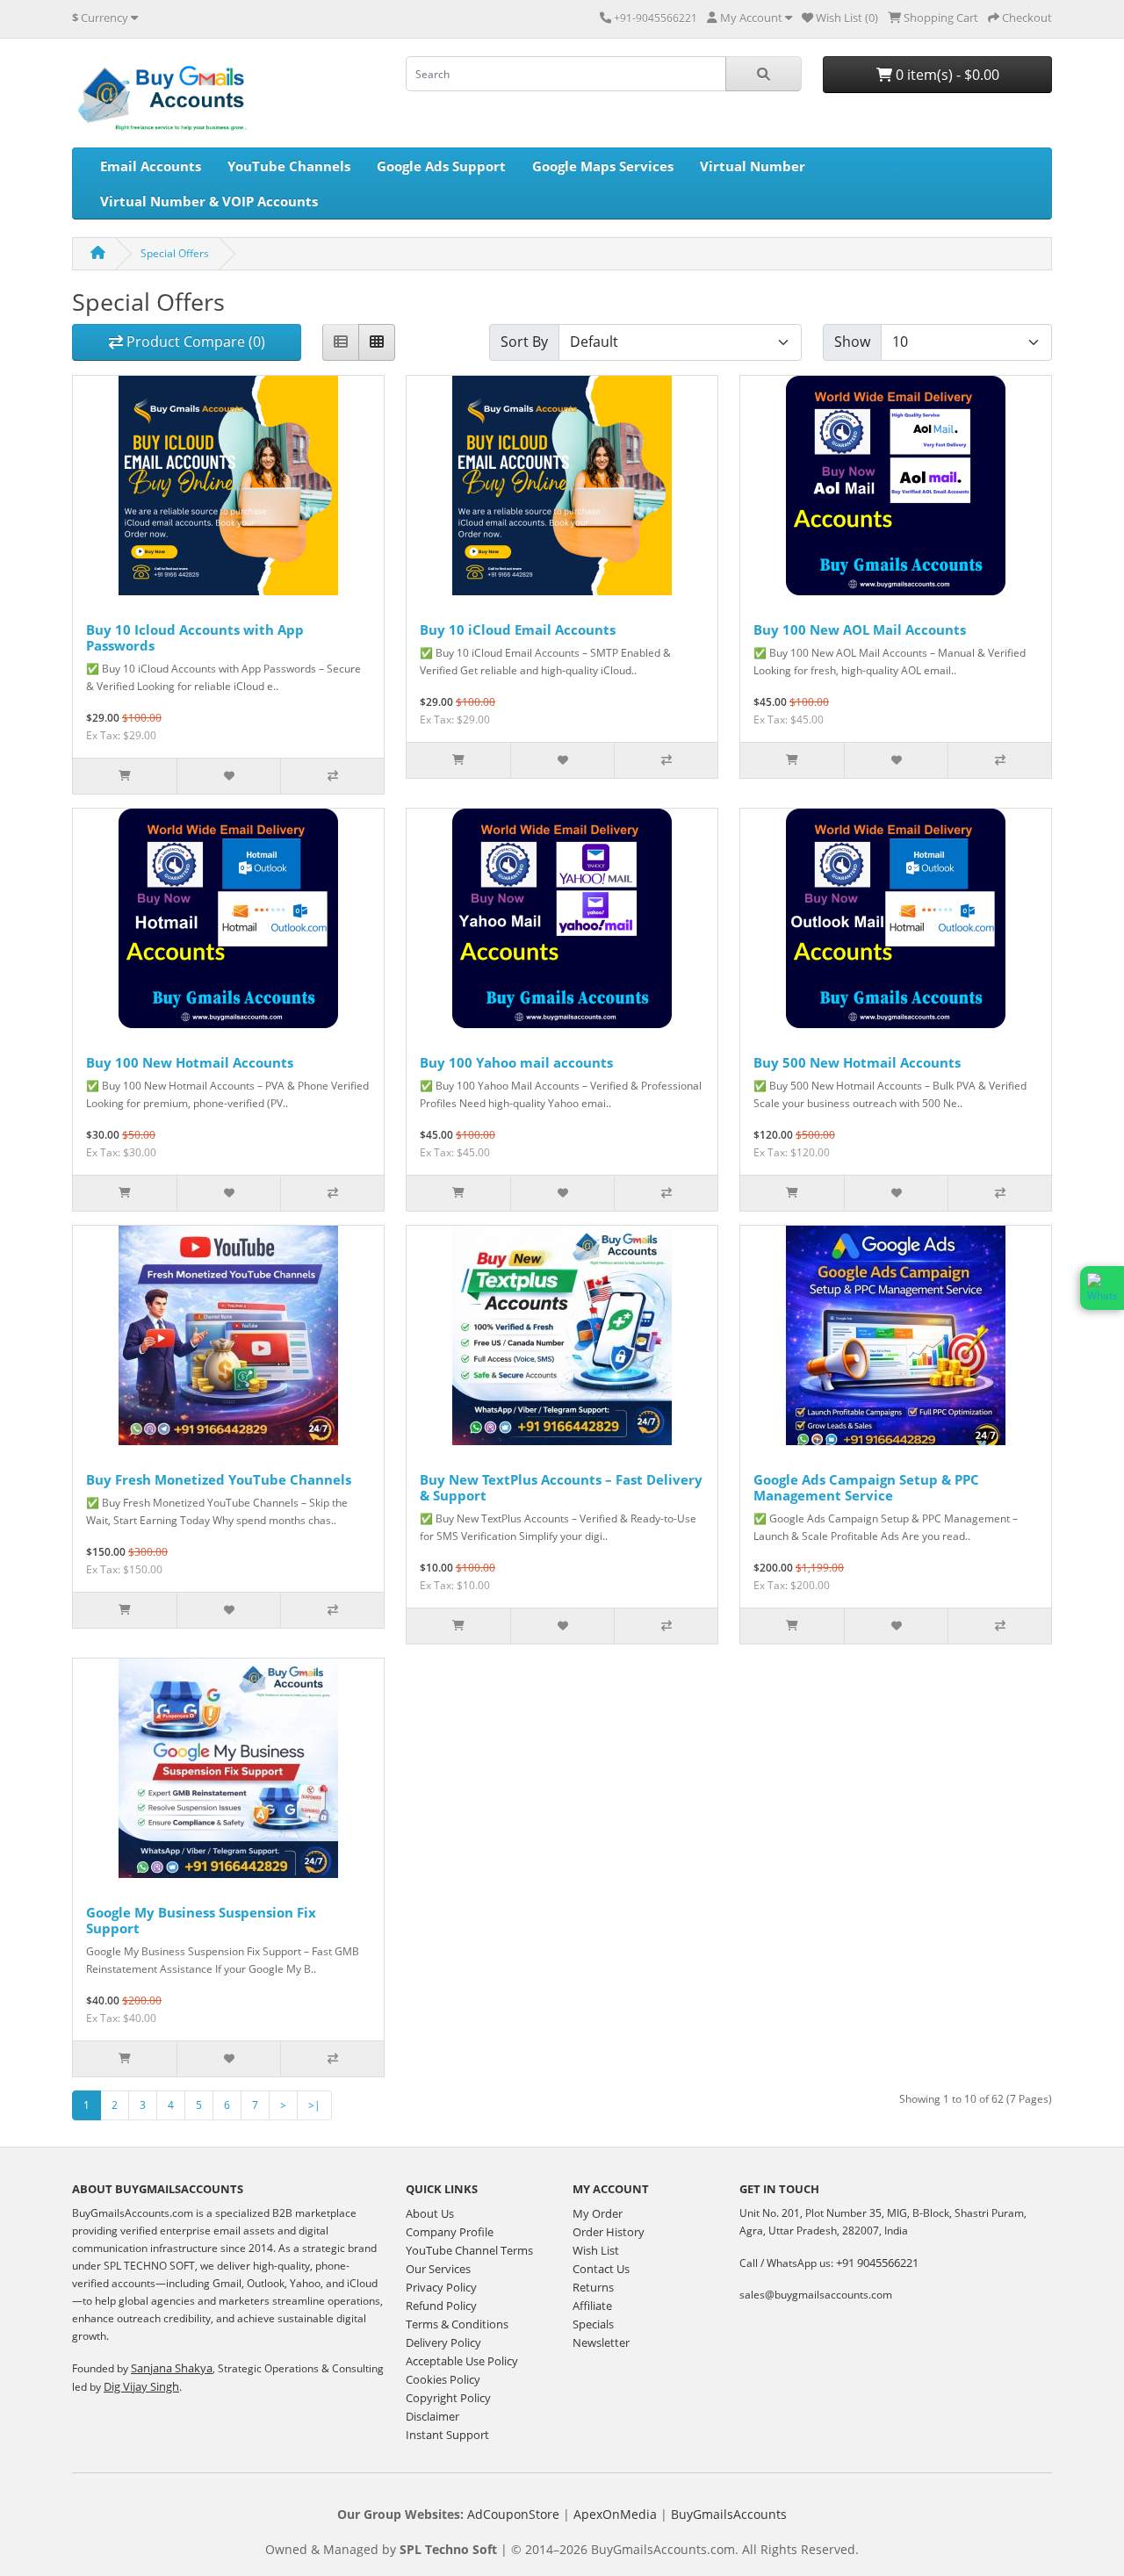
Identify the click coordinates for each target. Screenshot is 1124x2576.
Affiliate (592, 2306)
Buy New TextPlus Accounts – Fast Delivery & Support (561, 1487)
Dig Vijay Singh (141, 2386)
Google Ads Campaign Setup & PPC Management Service (866, 1487)
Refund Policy (441, 2306)
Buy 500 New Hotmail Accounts (857, 1062)
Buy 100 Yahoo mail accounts (516, 1062)
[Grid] (377, 342)
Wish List (596, 2250)
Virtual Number (753, 166)
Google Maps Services (603, 166)
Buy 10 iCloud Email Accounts (518, 630)
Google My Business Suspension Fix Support (201, 1920)
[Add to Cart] (125, 776)
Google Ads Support (441, 166)
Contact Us (601, 2269)
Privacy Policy (441, 2287)
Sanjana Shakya (172, 2368)
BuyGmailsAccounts (729, 2514)
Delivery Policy (443, 2342)
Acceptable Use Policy (462, 2361)
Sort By (524, 342)
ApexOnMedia (615, 2514)
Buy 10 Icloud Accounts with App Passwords (195, 637)
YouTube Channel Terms (469, 2250)
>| (314, 2105)
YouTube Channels (289, 166)
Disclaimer (432, 2416)
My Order (598, 2213)
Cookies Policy (443, 2379)
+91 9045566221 (877, 2263)
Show (852, 342)
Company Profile (450, 2232)
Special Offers (175, 253)
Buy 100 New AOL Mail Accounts (860, 630)
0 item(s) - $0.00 (946, 75)
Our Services (438, 2269)
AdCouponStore (513, 2514)
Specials (593, 2324)
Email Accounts (151, 166)
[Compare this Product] (332, 776)
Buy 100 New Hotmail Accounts (190, 1062)
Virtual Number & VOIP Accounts (209, 201)
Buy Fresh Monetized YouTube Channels (219, 1479)
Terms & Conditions (457, 2324)
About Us (430, 2213)
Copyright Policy (448, 2398)
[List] (341, 342)
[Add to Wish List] (228, 776)
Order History (609, 2232)
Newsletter (601, 2342)
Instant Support (447, 2435)
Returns (593, 2287)
